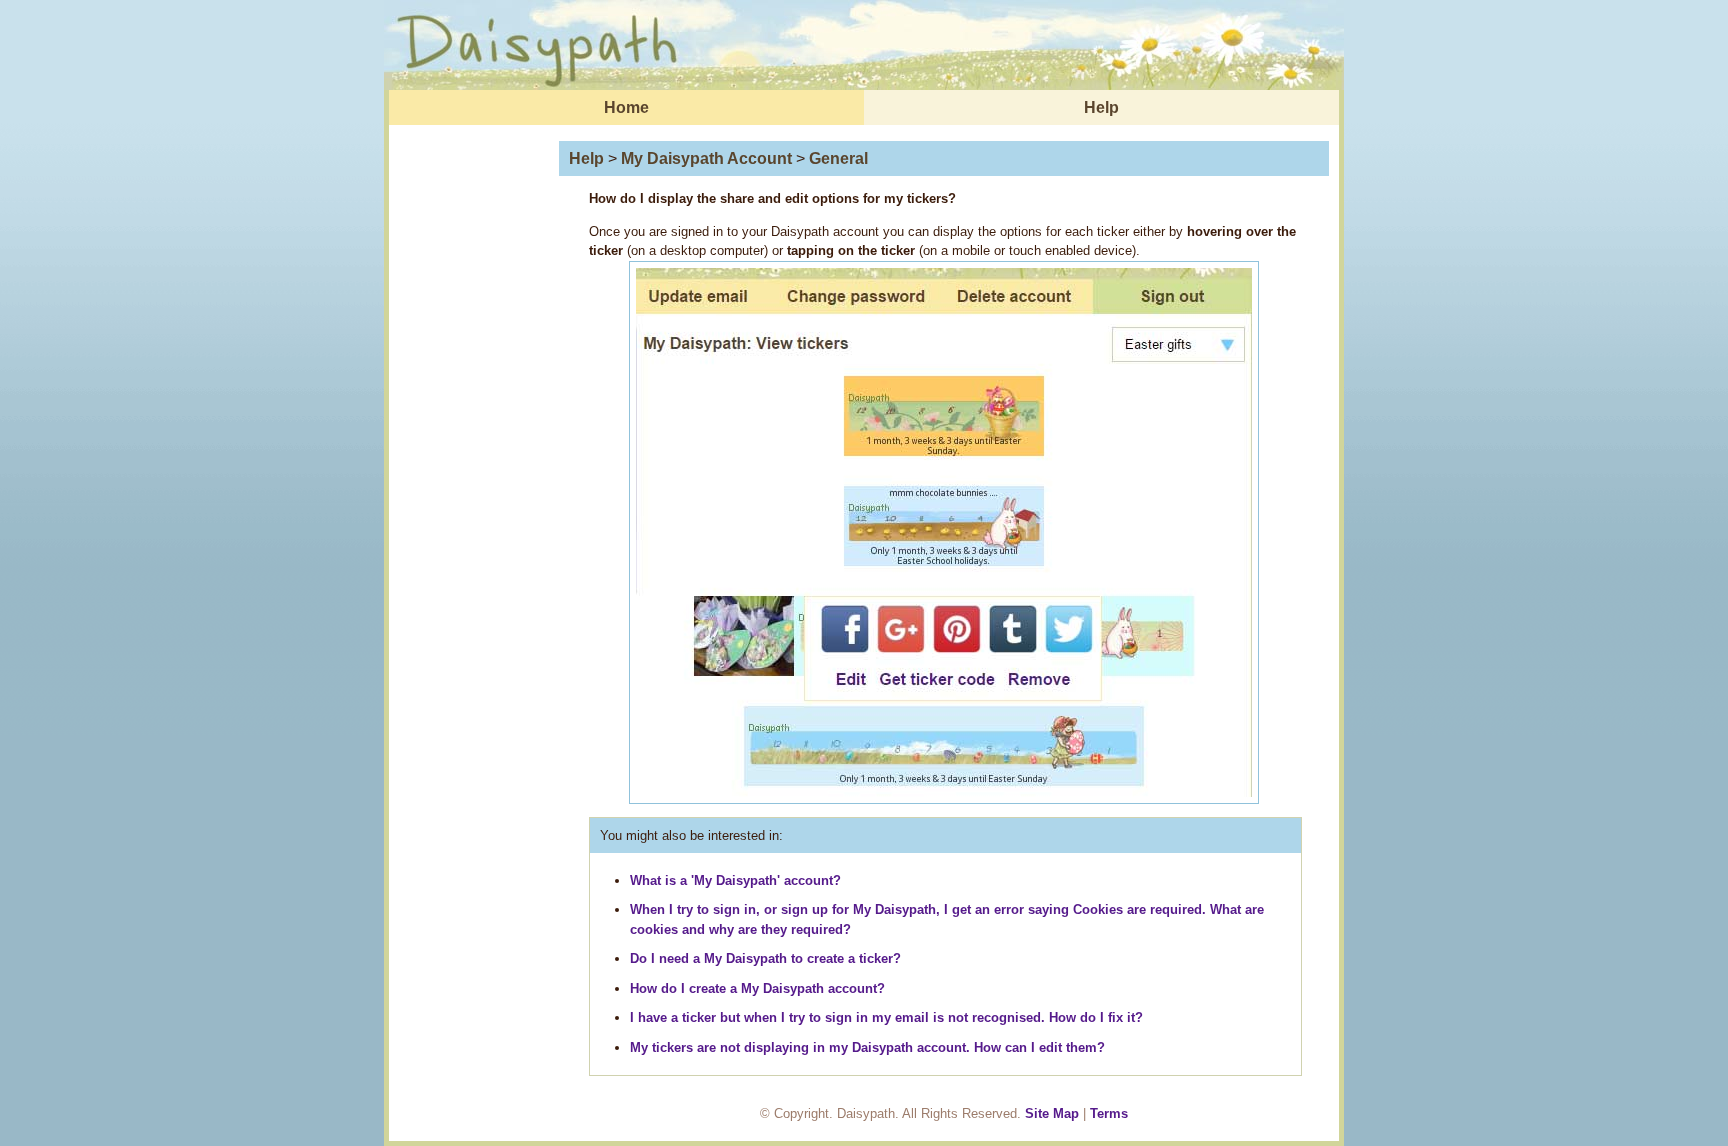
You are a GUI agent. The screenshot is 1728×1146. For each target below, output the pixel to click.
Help (1101, 107)
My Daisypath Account (706, 158)
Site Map (1052, 1113)
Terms (1109, 1113)
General (838, 158)
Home (626, 107)
